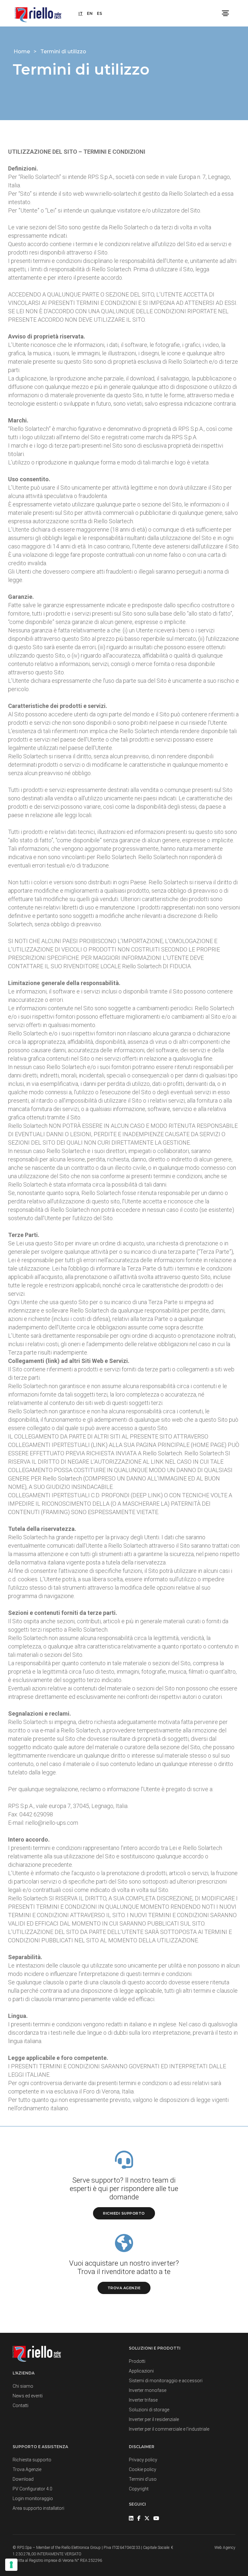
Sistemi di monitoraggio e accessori (166, 2381)
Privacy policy (143, 2460)
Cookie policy (143, 2469)
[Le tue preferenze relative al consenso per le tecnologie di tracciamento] (11, 2565)
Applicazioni (141, 2371)
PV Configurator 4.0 (32, 2489)
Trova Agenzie (27, 2469)
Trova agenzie (124, 2288)
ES (99, 13)
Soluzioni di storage (149, 2410)
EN (90, 13)
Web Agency (225, 2548)
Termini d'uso (143, 2479)
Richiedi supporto (124, 2213)
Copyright (139, 2489)
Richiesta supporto (32, 2460)
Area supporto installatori (38, 2508)
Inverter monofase (148, 2390)
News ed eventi (28, 2396)
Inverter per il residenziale (154, 2419)
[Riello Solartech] (38, 13)
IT (81, 13)
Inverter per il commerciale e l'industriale (169, 2429)
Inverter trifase (143, 2400)
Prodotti (137, 2361)
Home (22, 52)
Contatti (21, 2405)
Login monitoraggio (33, 2498)
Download (23, 2479)
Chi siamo (23, 2386)
